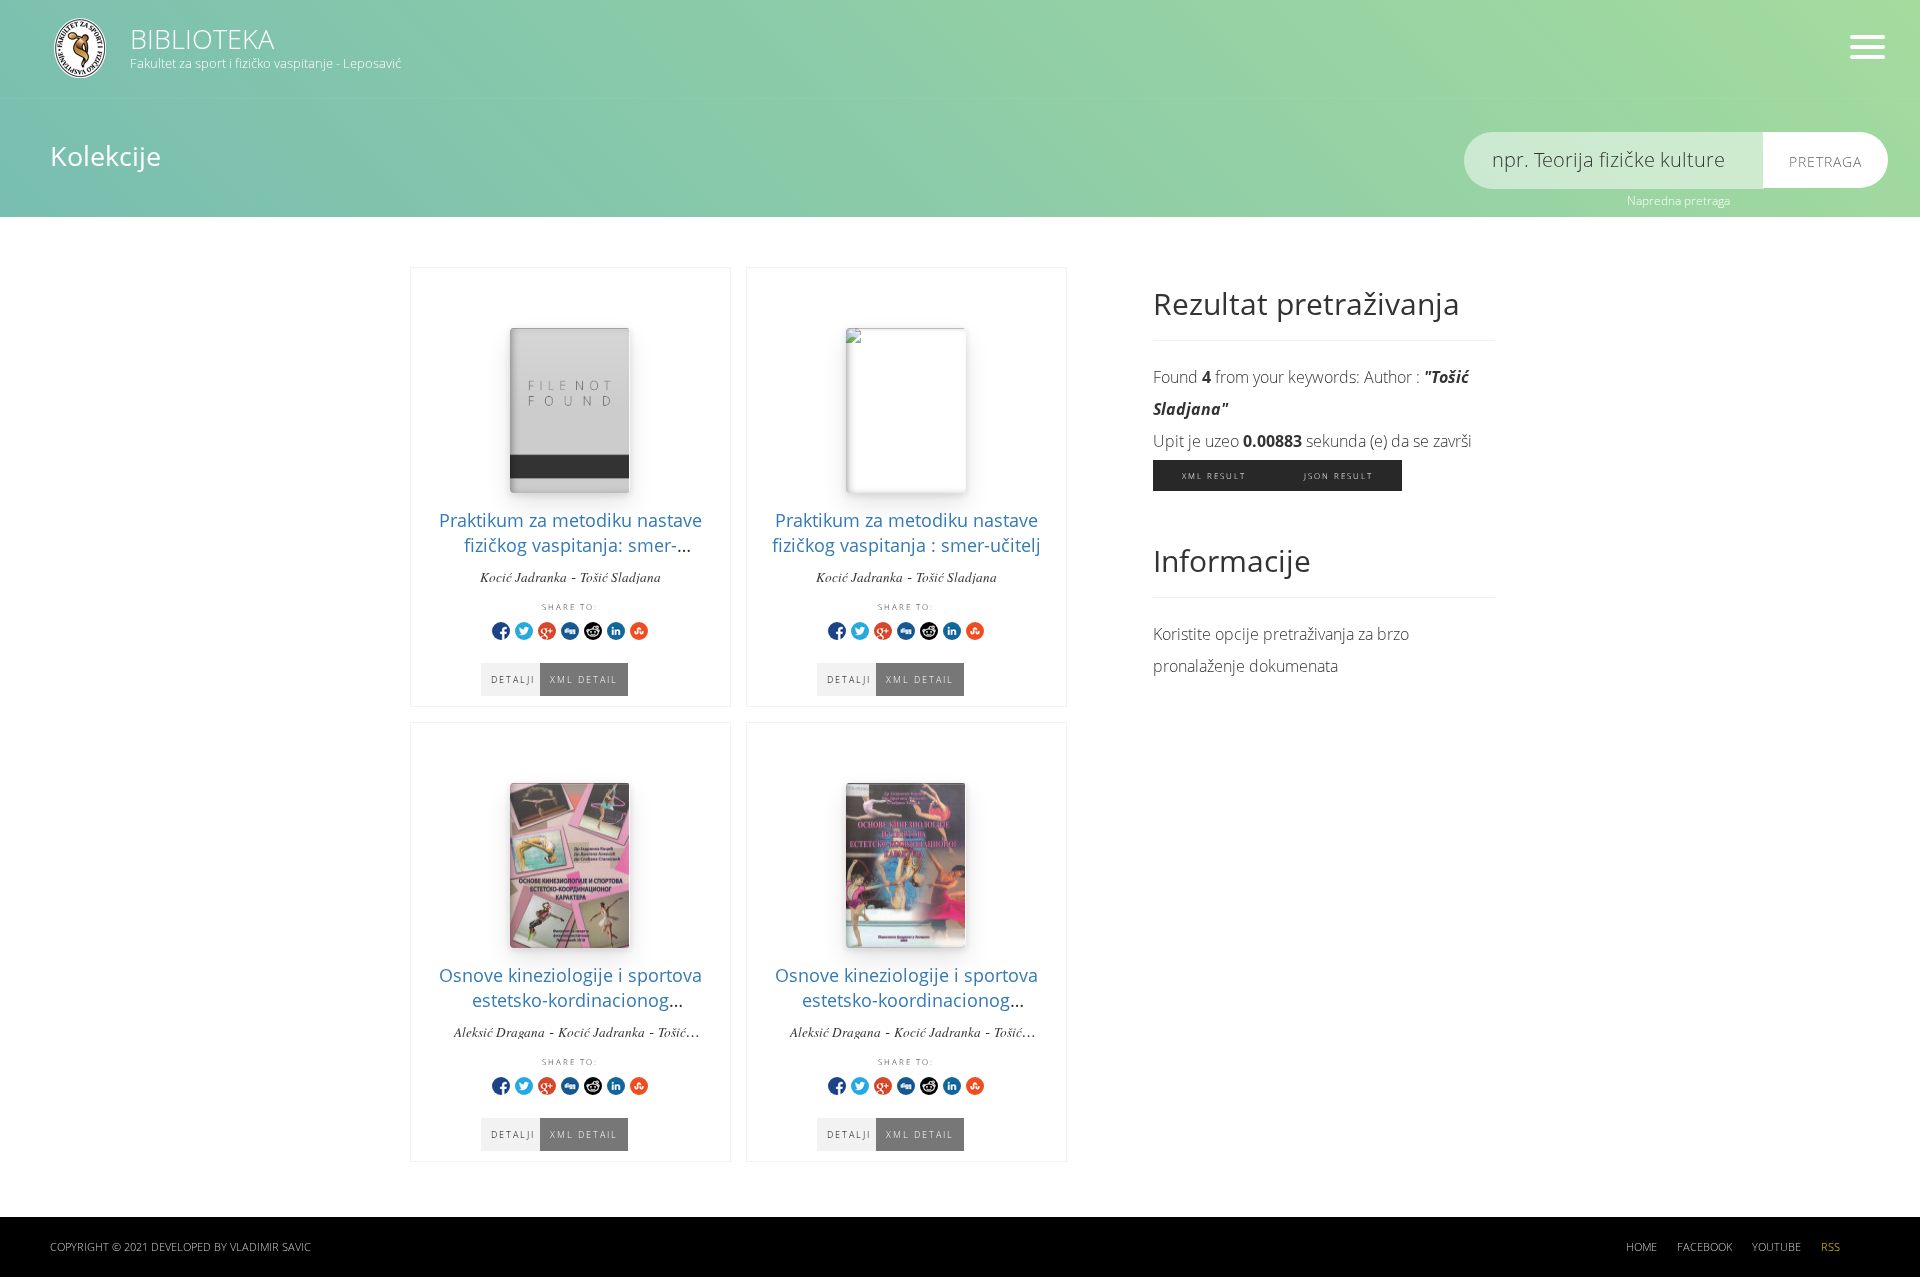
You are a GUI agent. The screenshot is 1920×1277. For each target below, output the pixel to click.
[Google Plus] (547, 629)
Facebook (1704, 1247)
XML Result (1214, 475)
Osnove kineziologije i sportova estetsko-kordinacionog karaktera (570, 1000)
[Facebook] (501, 629)
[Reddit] (593, 629)
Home (1641, 1247)
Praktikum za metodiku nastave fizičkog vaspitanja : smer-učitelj (906, 532)
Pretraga (1825, 161)
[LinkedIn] (616, 629)
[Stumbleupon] (639, 629)
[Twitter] (524, 629)
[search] (1614, 160)
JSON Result (1338, 475)
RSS (1830, 1247)
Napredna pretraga (1678, 200)
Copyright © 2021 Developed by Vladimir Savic (180, 1247)
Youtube (1776, 1247)
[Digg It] (570, 629)
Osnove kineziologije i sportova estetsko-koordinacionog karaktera (906, 1000)
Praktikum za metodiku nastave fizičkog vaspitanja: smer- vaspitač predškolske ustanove (570, 545)
